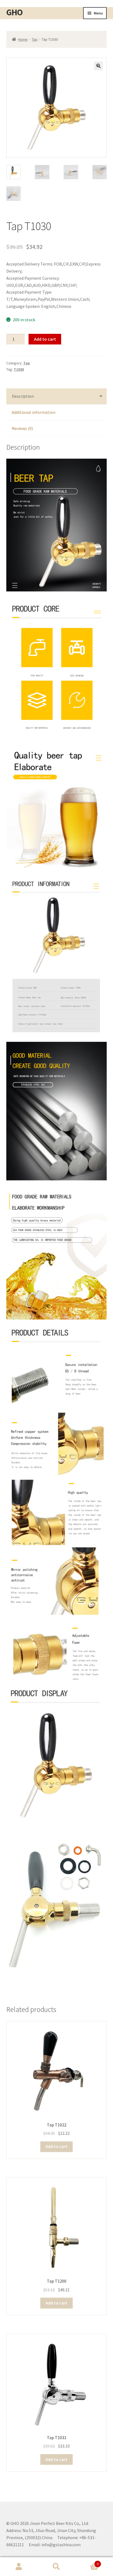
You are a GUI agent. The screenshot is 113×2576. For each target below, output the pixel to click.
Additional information (34, 412)
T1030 (19, 369)
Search (56, 2567)
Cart (87, 2562)
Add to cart (45, 339)
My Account (19, 2567)
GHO (14, 12)
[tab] (57, 397)
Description (23, 396)
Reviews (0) (22, 428)
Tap (35, 39)
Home (23, 39)
